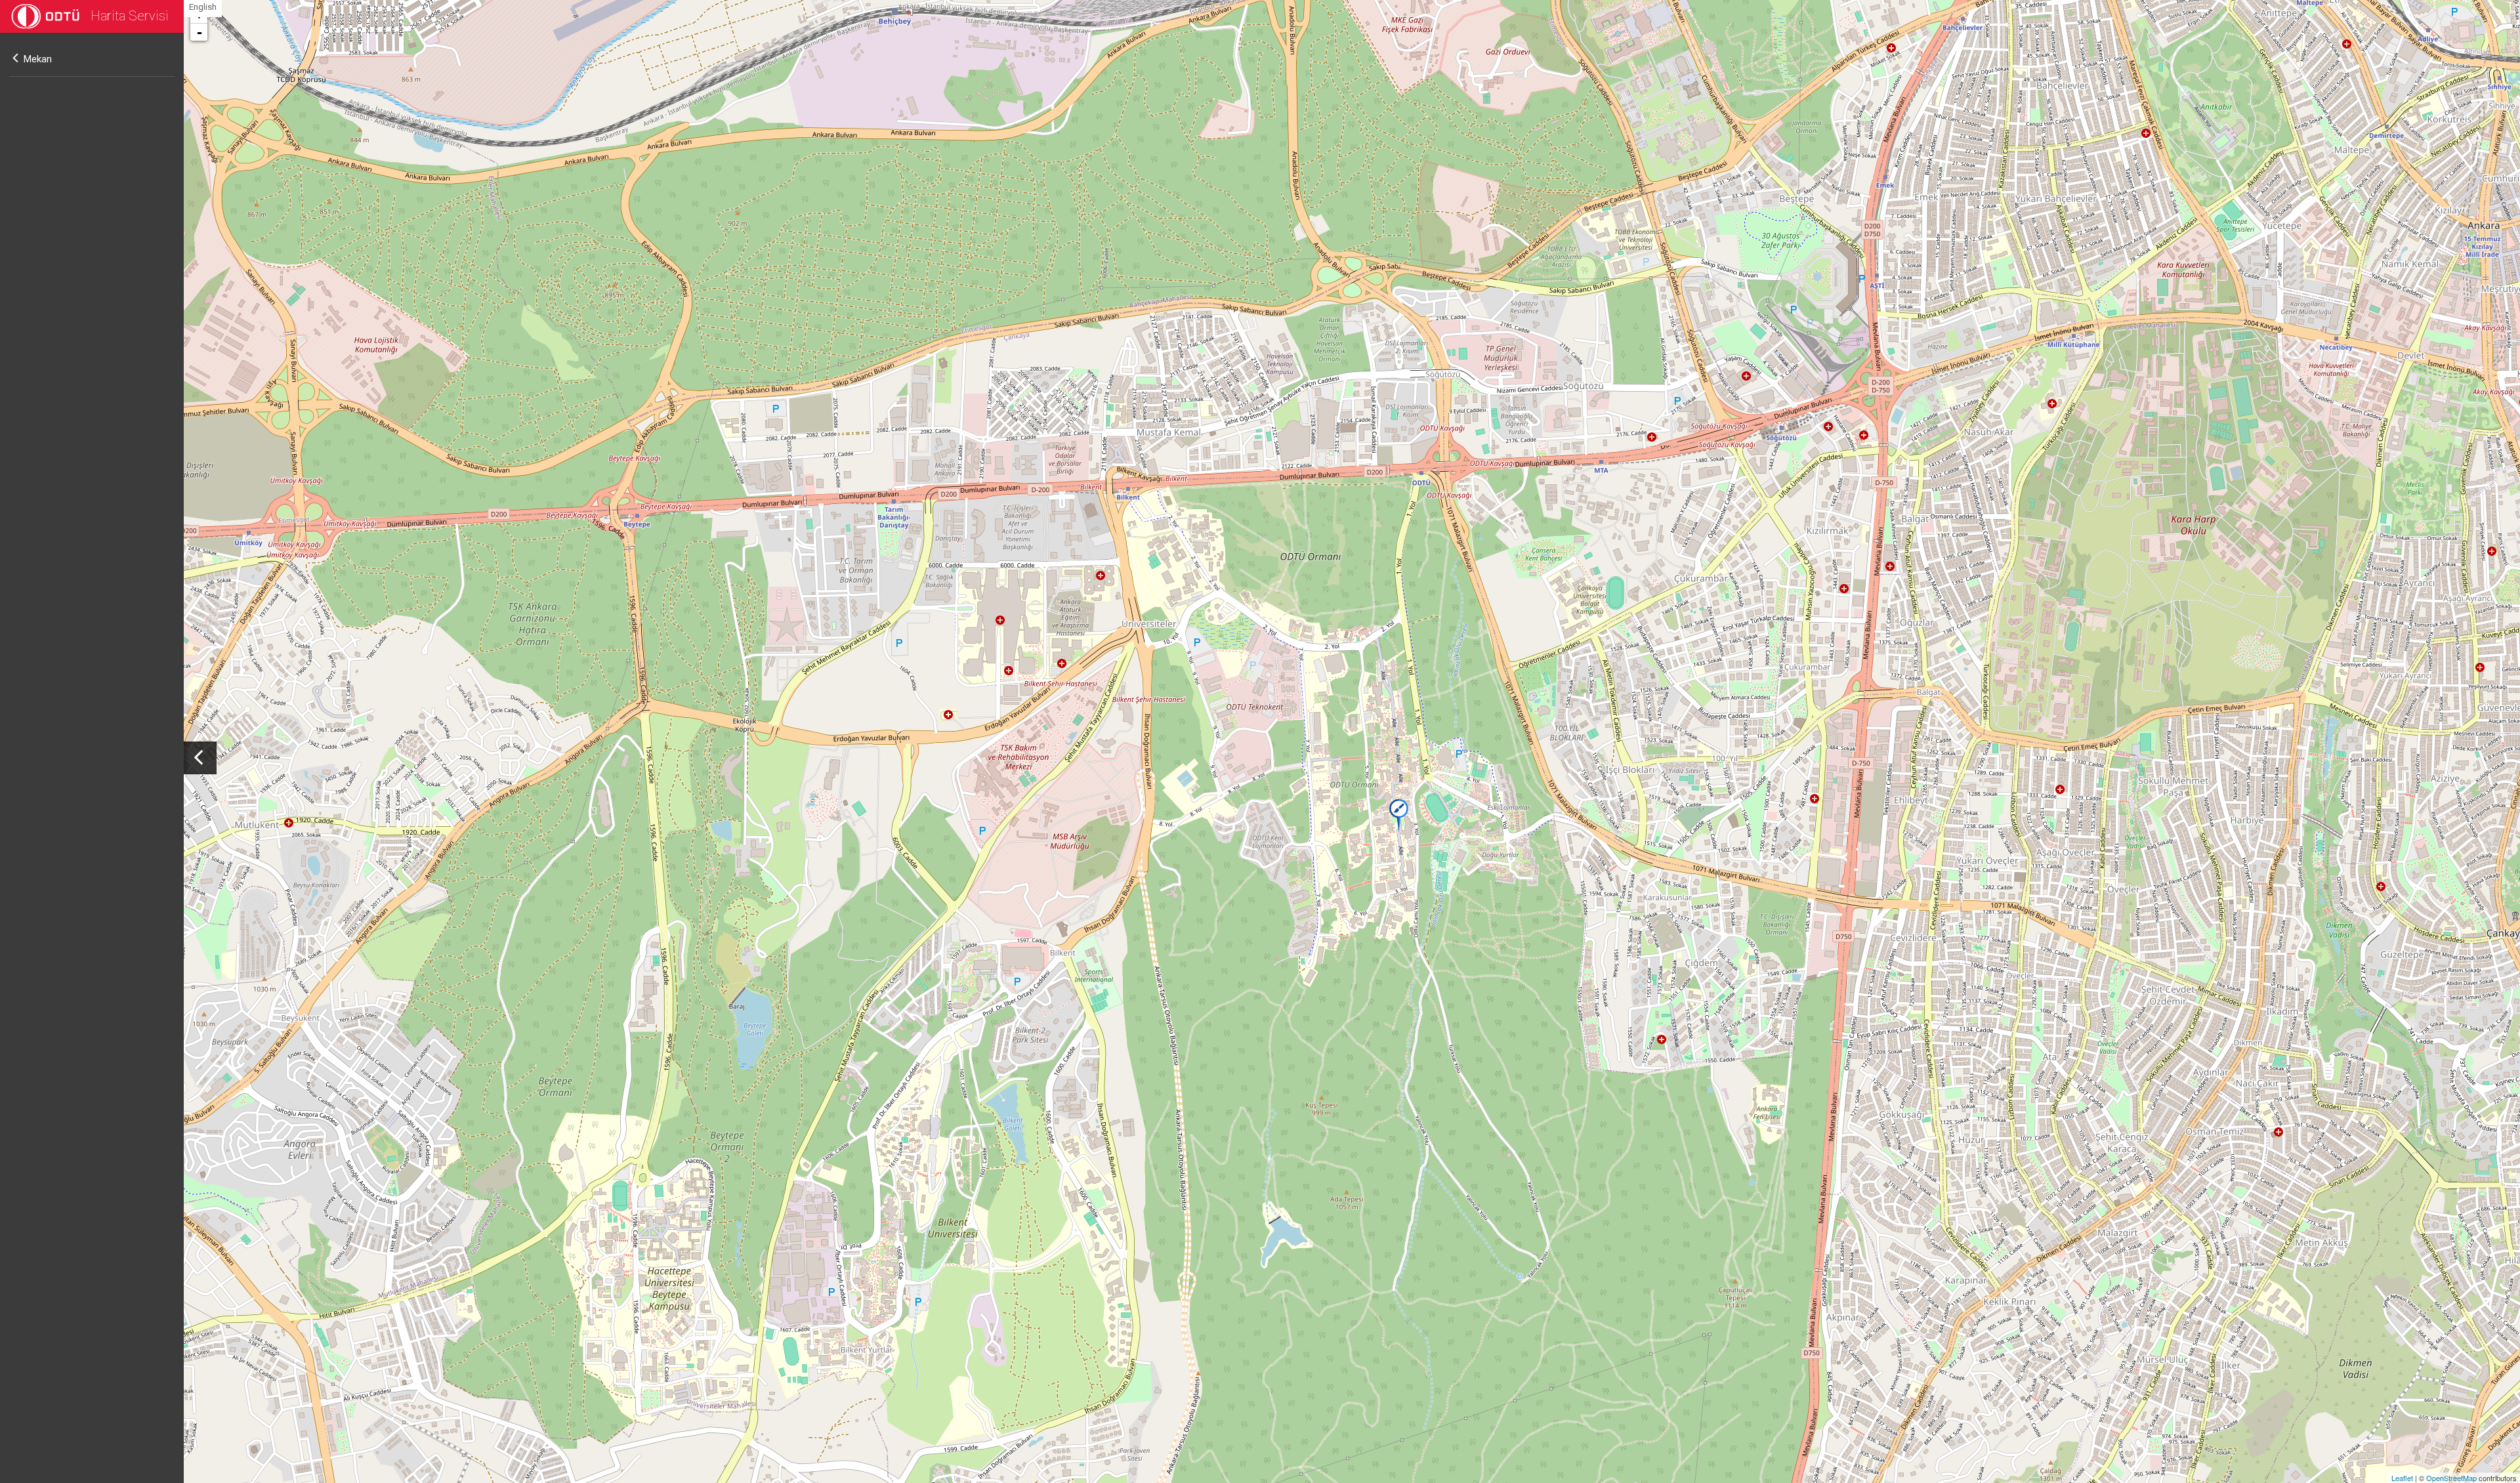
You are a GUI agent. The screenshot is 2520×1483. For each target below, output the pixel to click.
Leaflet (2402, 1478)
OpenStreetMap (2451, 1478)
